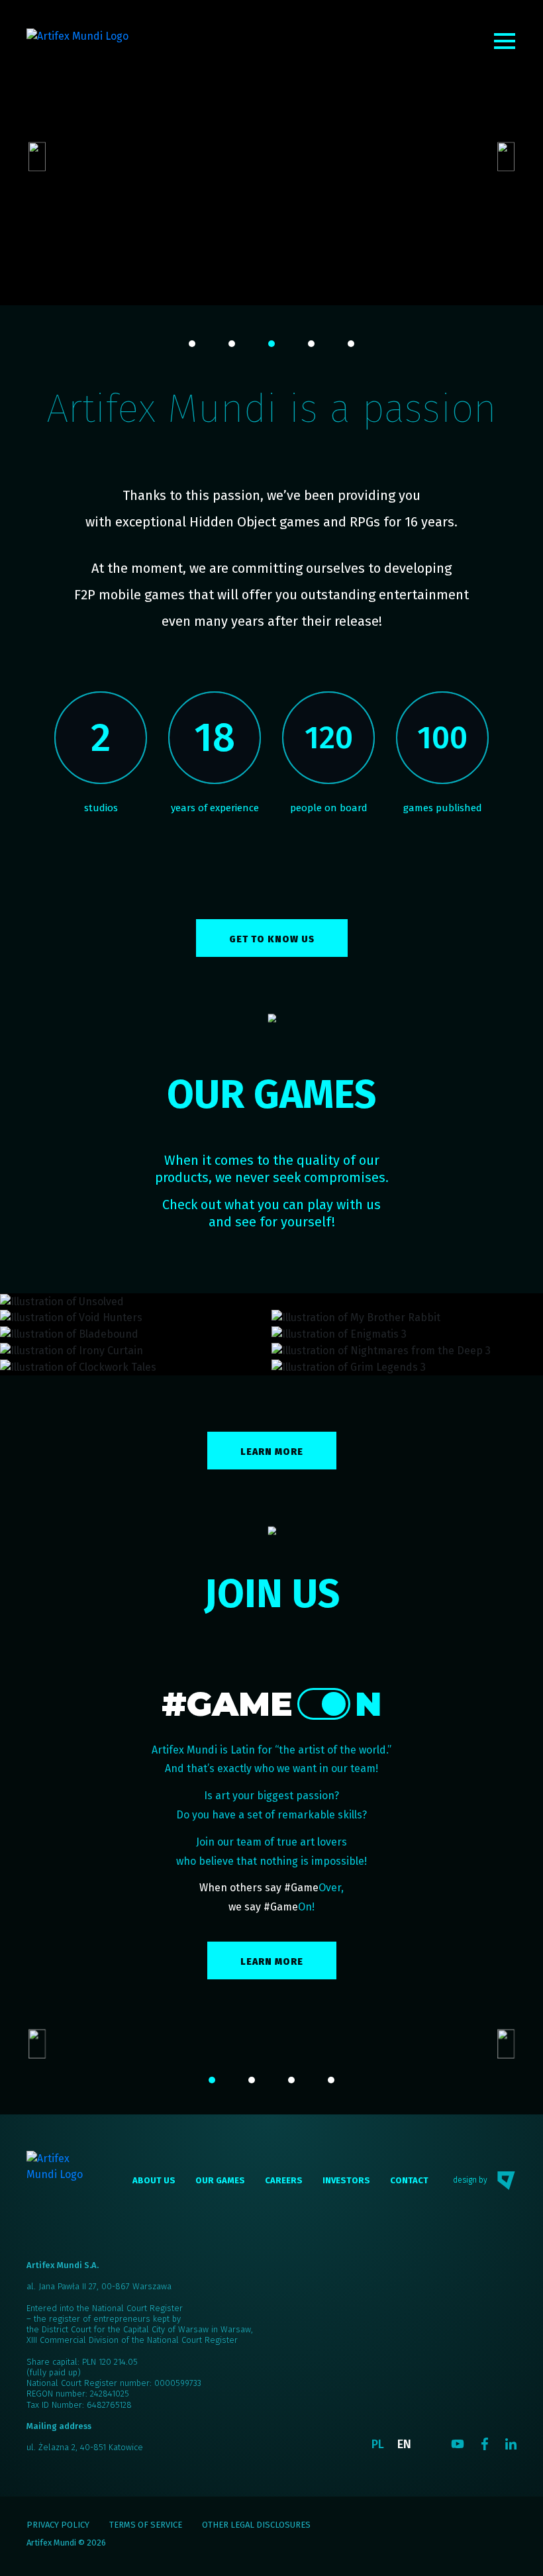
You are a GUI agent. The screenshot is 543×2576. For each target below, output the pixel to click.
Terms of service (146, 2525)
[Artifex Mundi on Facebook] (485, 2444)
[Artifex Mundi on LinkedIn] (511, 2444)
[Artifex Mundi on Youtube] (458, 2444)
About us (154, 2180)
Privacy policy (58, 2525)
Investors (346, 2180)
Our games (220, 2180)
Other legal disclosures (256, 2525)
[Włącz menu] (505, 41)
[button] (192, 344)
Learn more (272, 1452)
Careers (284, 2180)
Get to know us (272, 939)
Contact (409, 2180)
